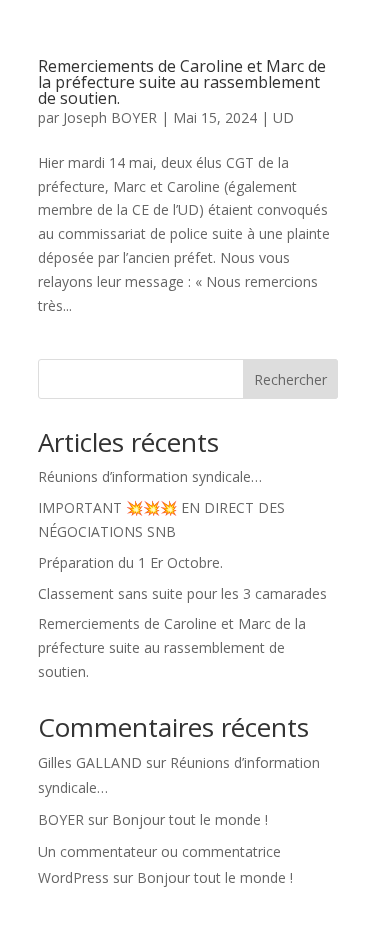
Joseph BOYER (110, 117)
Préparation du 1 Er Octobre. (130, 562)
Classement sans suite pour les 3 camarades (182, 593)
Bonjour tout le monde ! (190, 819)
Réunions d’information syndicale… (150, 476)
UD (283, 117)
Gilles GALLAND (90, 762)
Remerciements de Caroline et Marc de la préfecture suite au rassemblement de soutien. (182, 82)
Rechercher (290, 379)
